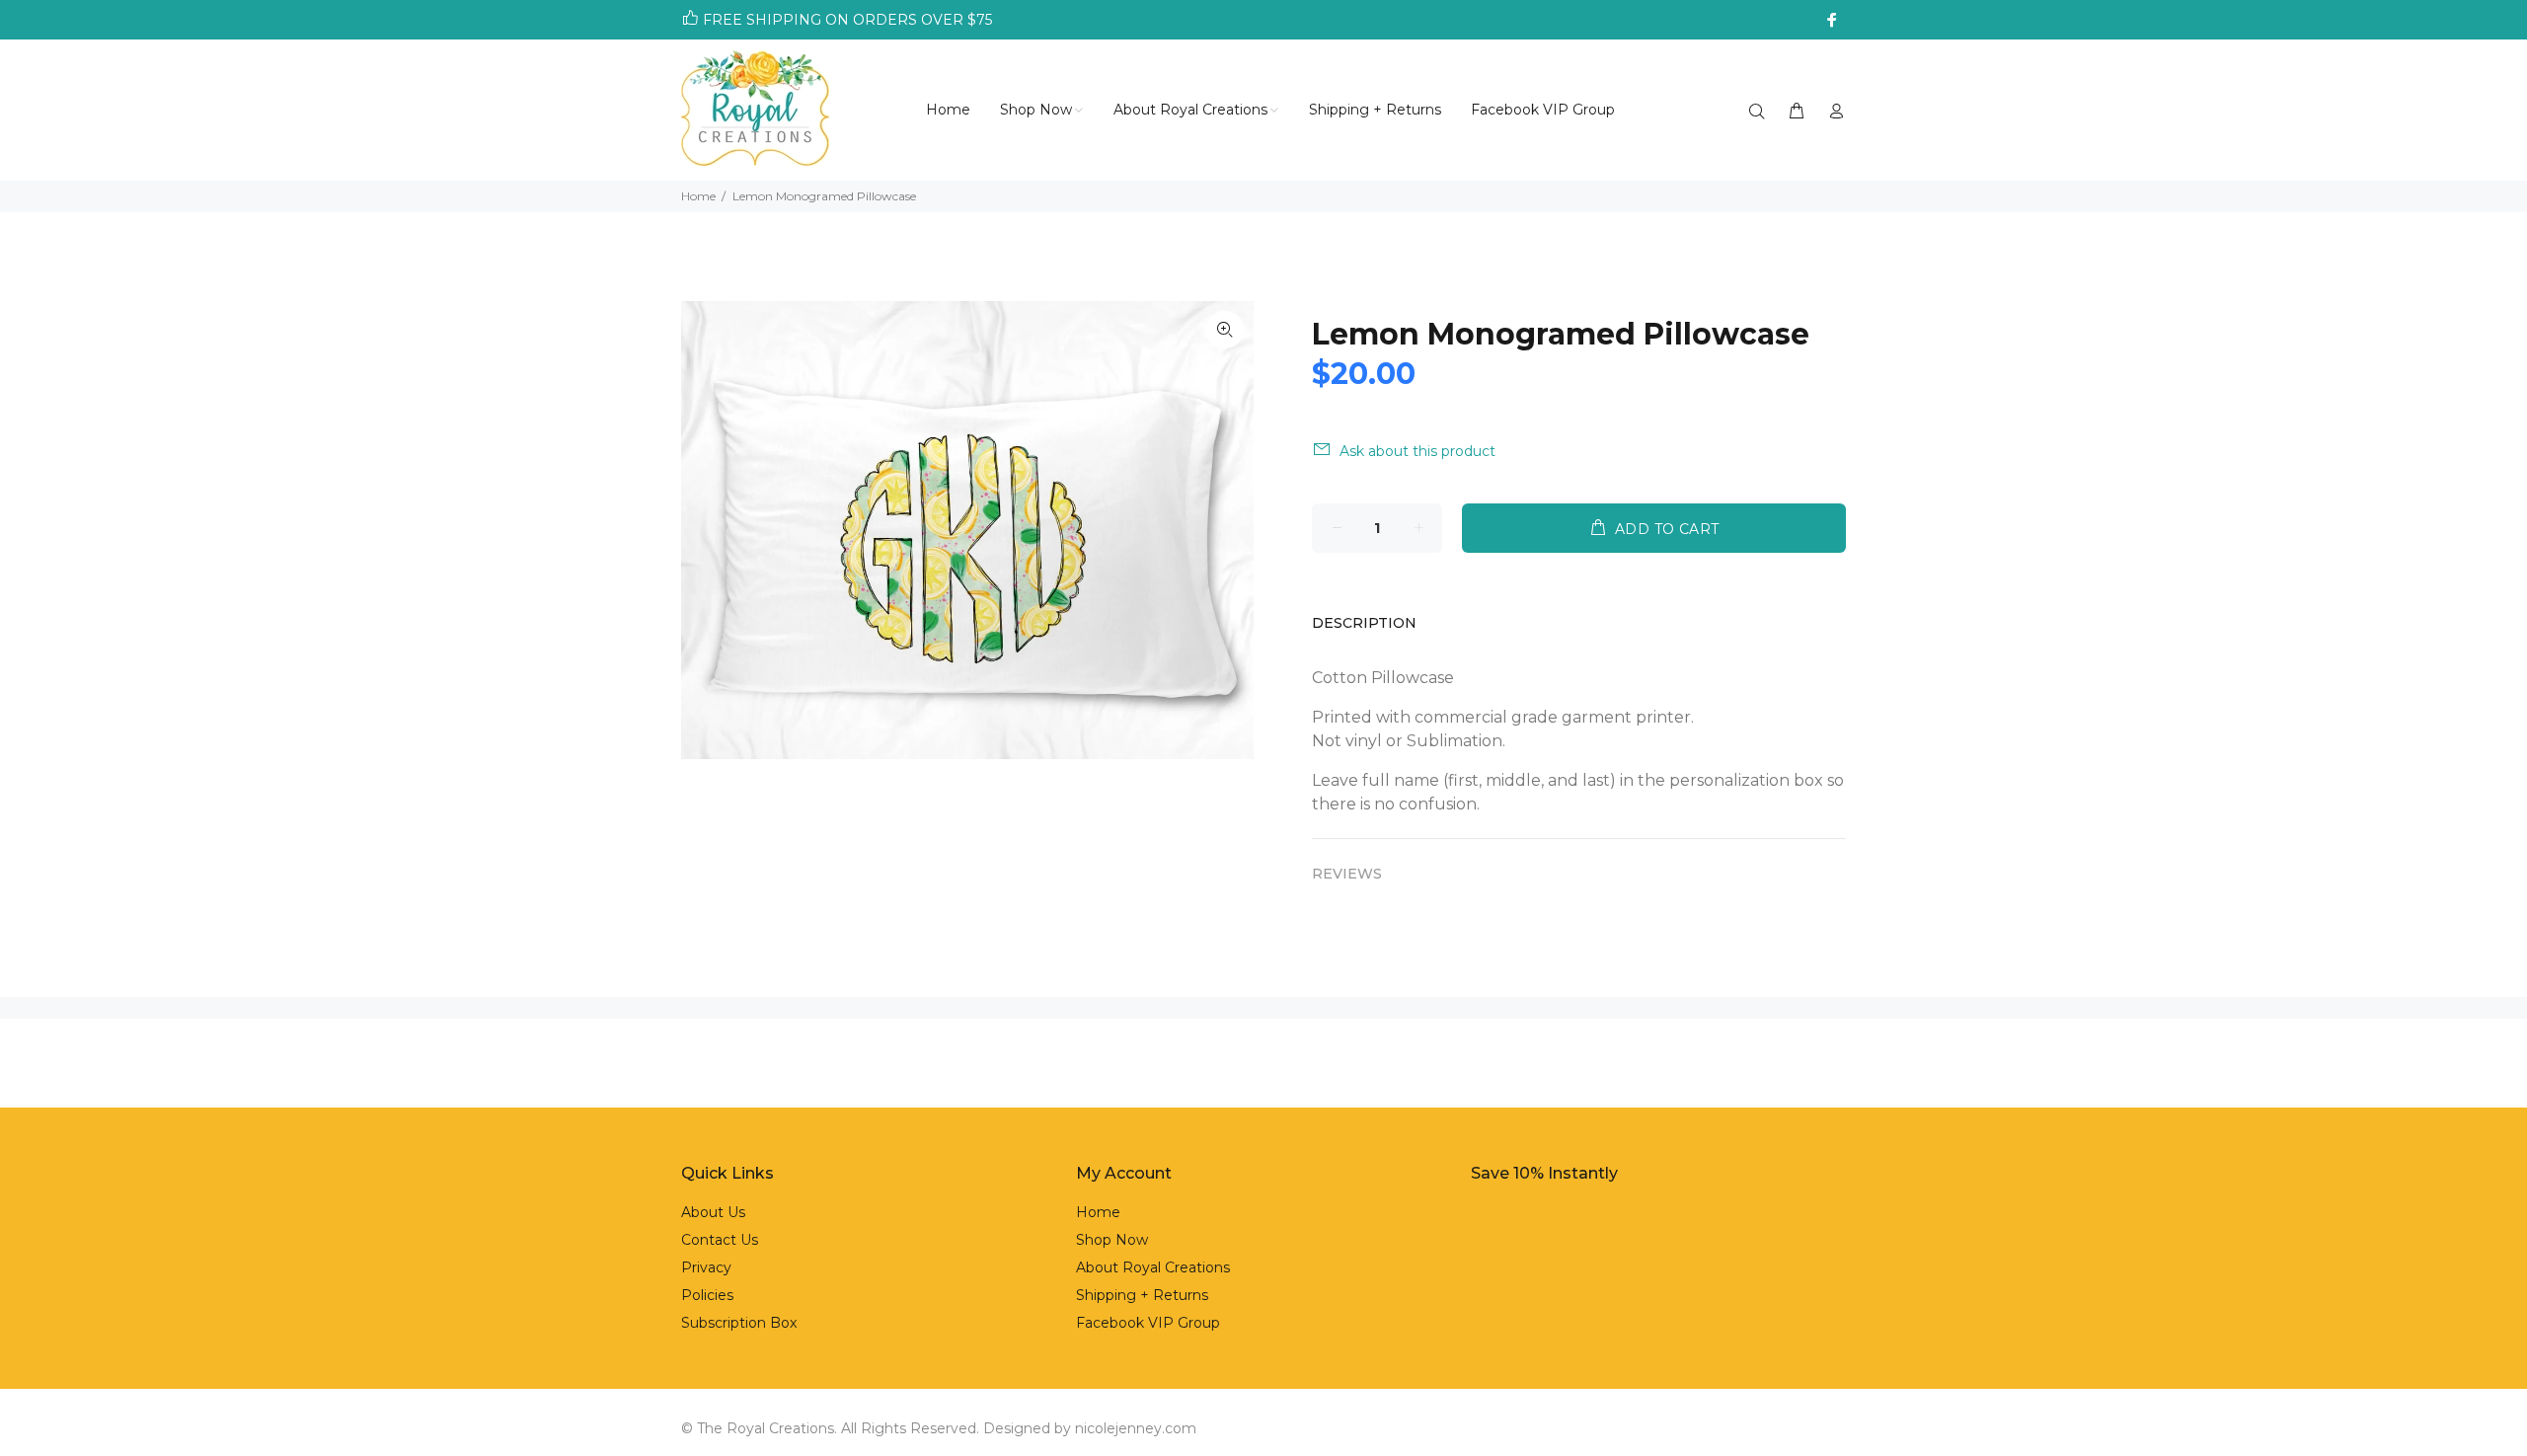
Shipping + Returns (1142, 1295)
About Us (713, 1212)
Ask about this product (1417, 451)
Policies (707, 1295)
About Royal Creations (1153, 1267)
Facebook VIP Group (1148, 1323)
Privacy (706, 1267)
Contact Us (720, 1240)
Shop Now (1112, 1240)
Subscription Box (739, 1323)
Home (698, 196)
